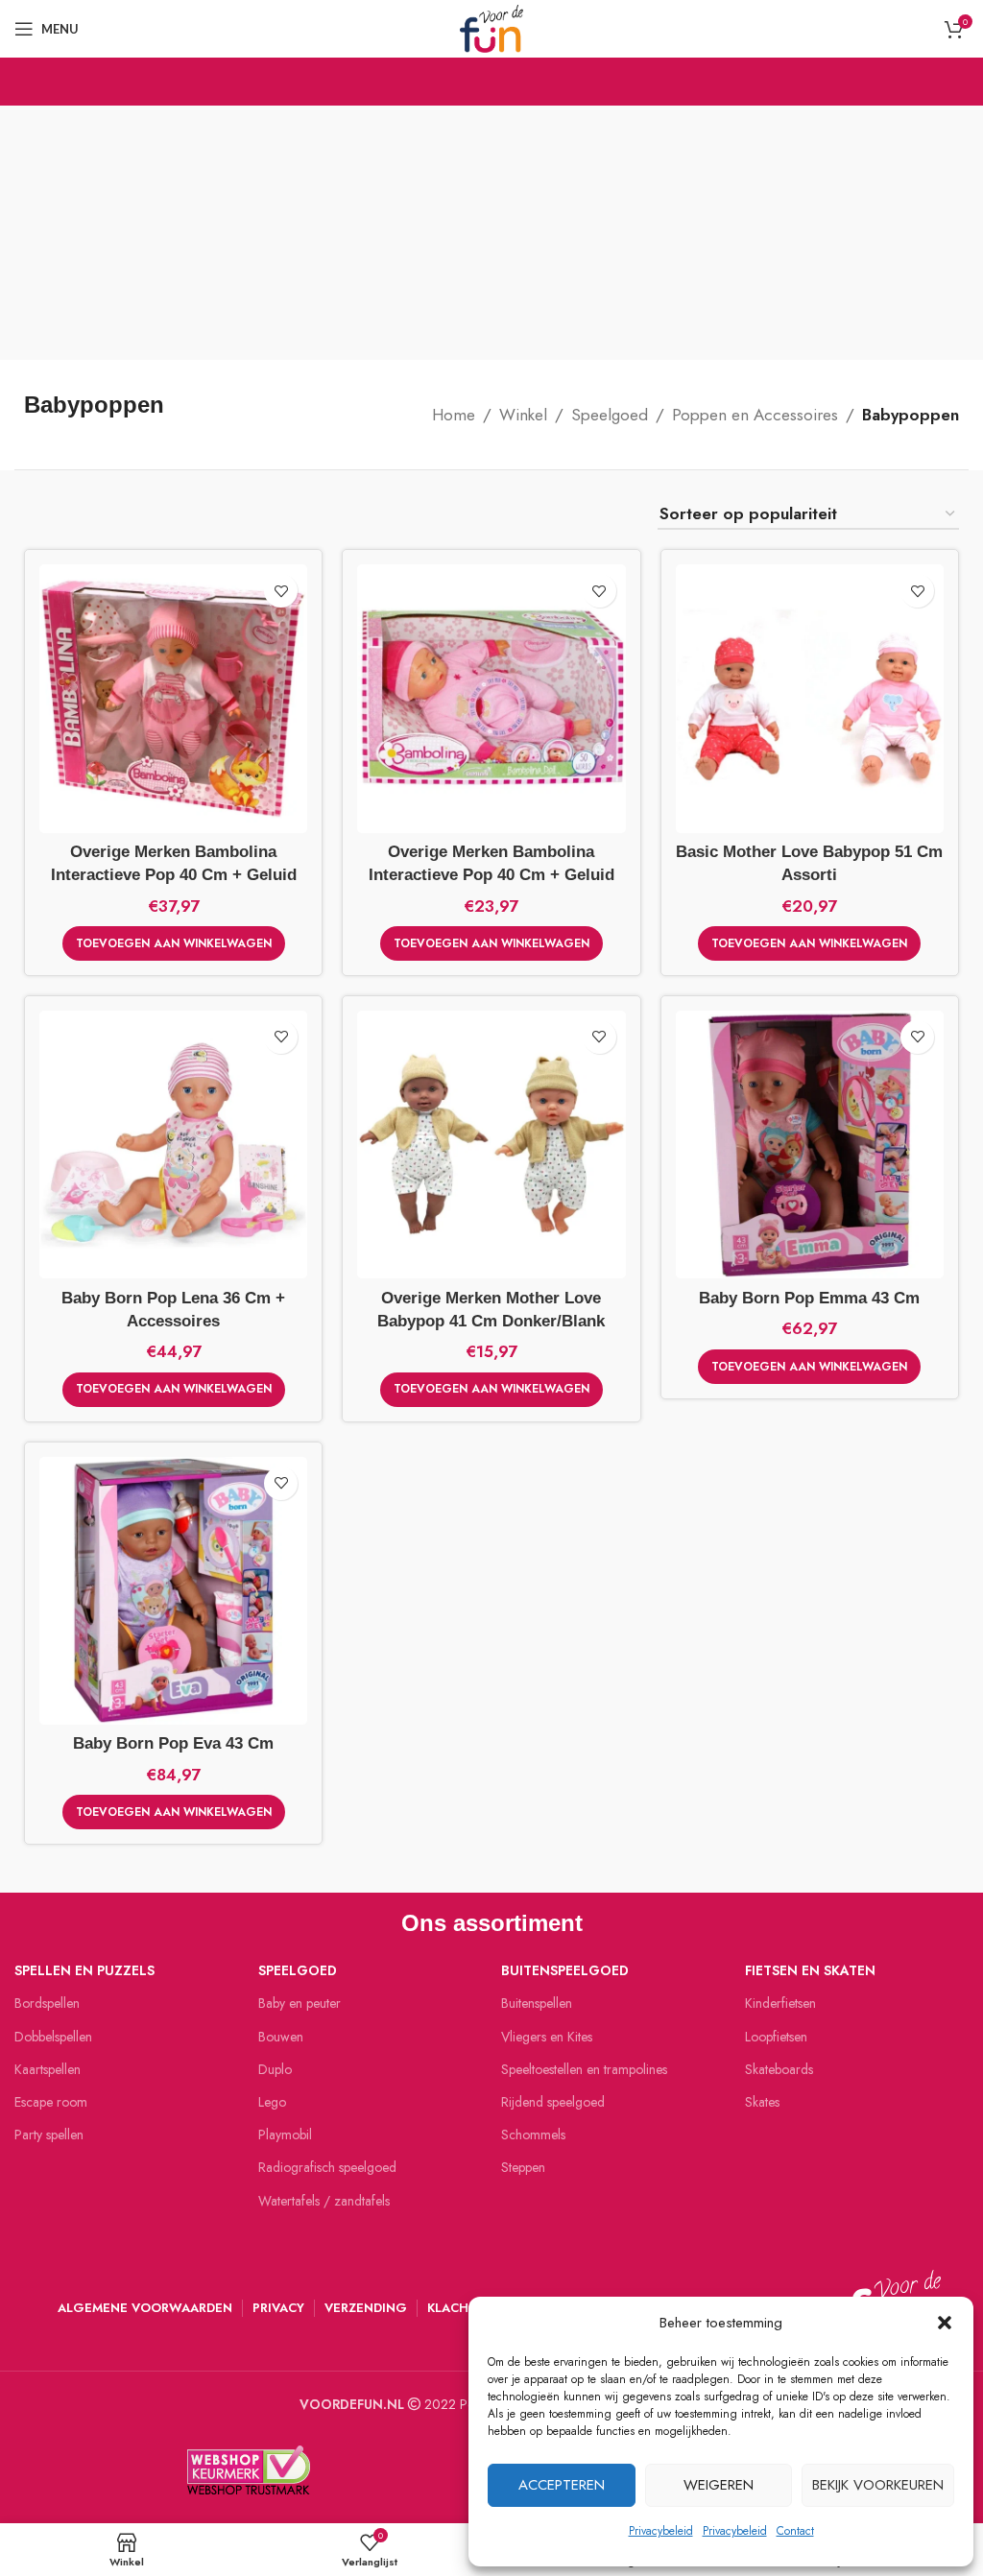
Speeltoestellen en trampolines (584, 2069)
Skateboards (779, 2069)
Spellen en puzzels (84, 1970)
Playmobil (285, 2135)
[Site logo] (491, 27)
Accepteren (562, 2485)
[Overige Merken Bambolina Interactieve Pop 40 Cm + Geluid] (173, 698)
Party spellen (49, 2135)
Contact (795, 2531)
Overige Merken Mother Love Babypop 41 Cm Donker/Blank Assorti (491, 1321)
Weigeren (719, 2485)
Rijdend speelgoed (553, 2102)
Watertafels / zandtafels (324, 2201)
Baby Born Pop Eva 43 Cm (173, 1743)
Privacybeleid (661, 2531)
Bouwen (281, 2037)
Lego (272, 2102)
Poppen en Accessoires (755, 415)
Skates (762, 2102)
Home (454, 415)
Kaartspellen (48, 2069)
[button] (945, 2323)
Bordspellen (47, 2003)
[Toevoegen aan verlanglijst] (281, 591)
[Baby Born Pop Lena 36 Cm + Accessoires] (173, 1145)
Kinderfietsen (780, 2003)
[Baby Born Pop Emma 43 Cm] (810, 1145)
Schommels (533, 2135)
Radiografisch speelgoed (327, 2167)
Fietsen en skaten (810, 1970)
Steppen (523, 2167)
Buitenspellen (537, 2003)
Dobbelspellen (53, 2037)
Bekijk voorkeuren (878, 2485)
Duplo (275, 2069)
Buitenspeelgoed (565, 1970)
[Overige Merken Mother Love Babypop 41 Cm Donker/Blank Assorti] (491, 1145)
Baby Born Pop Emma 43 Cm (809, 1298)
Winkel (523, 415)
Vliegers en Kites (547, 2037)
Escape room (51, 2102)
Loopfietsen (776, 2037)
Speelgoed (610, 415)
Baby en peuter (300, 2003)
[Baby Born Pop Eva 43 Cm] (173, 1591)
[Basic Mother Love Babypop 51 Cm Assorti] (810, 698)
